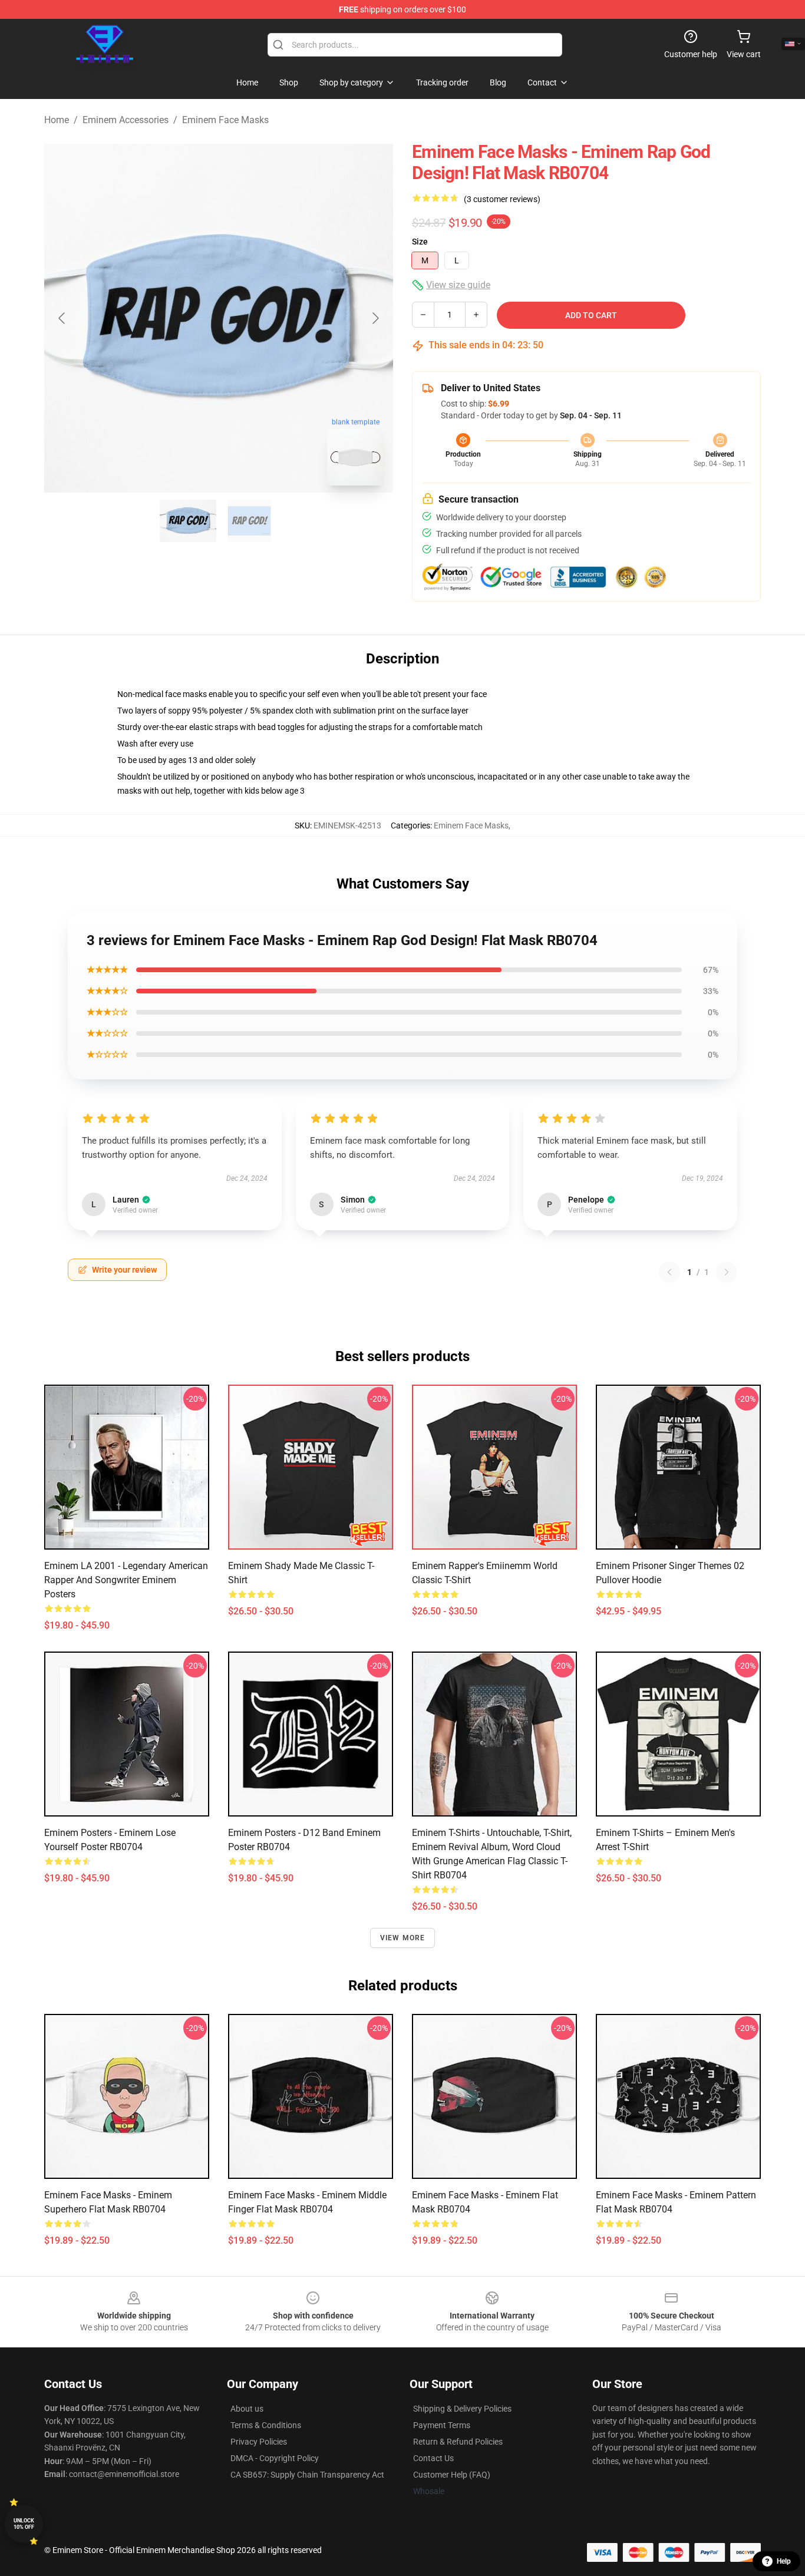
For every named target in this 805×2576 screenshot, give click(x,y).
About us (247, 2409)
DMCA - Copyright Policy (275, 2458)
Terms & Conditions (266, 2425)
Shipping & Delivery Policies (462, 2409)
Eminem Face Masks (225, 120)
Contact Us (433, 2458)
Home (57, 120)
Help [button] (784, 2561)
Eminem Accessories (126, 120)
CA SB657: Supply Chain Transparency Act (307, 2475)
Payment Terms (442, 2425)
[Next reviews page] (727, 1272)
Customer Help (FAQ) (452, 2475)
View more (403, 1938)
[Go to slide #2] (249, 521)
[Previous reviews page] (669, 1272)
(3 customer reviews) (502, 199)
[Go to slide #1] (188, 521)
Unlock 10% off (24, 2524)
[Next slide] (375, 318)
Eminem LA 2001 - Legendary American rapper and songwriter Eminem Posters (126, 1580)
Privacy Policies (259, 2442)
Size (420, 242)
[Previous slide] (62, 318)
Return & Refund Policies (458, 2442)
